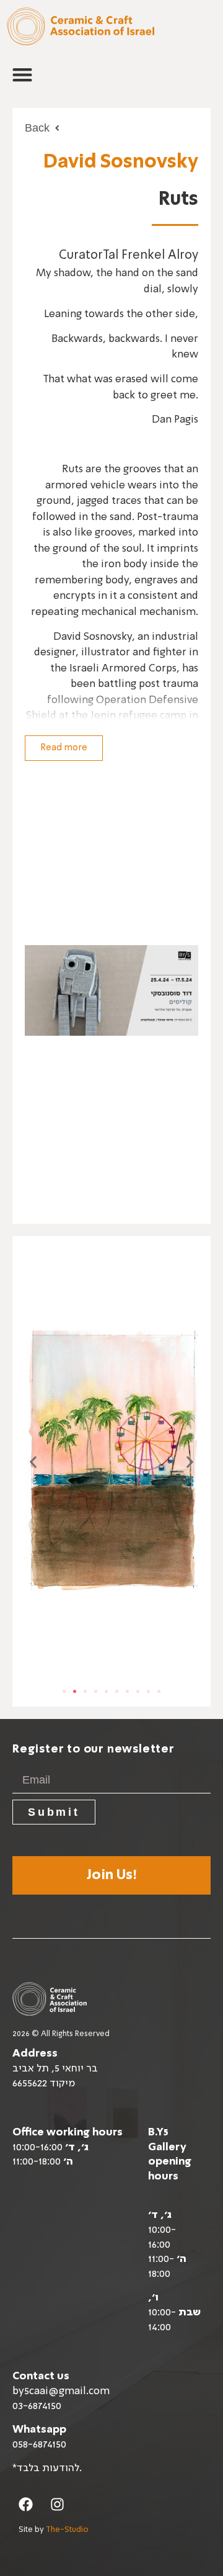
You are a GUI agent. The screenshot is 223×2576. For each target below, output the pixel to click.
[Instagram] (57, 2504)
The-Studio (67, 2530)
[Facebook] (26, 2504)
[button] (22, 74)
